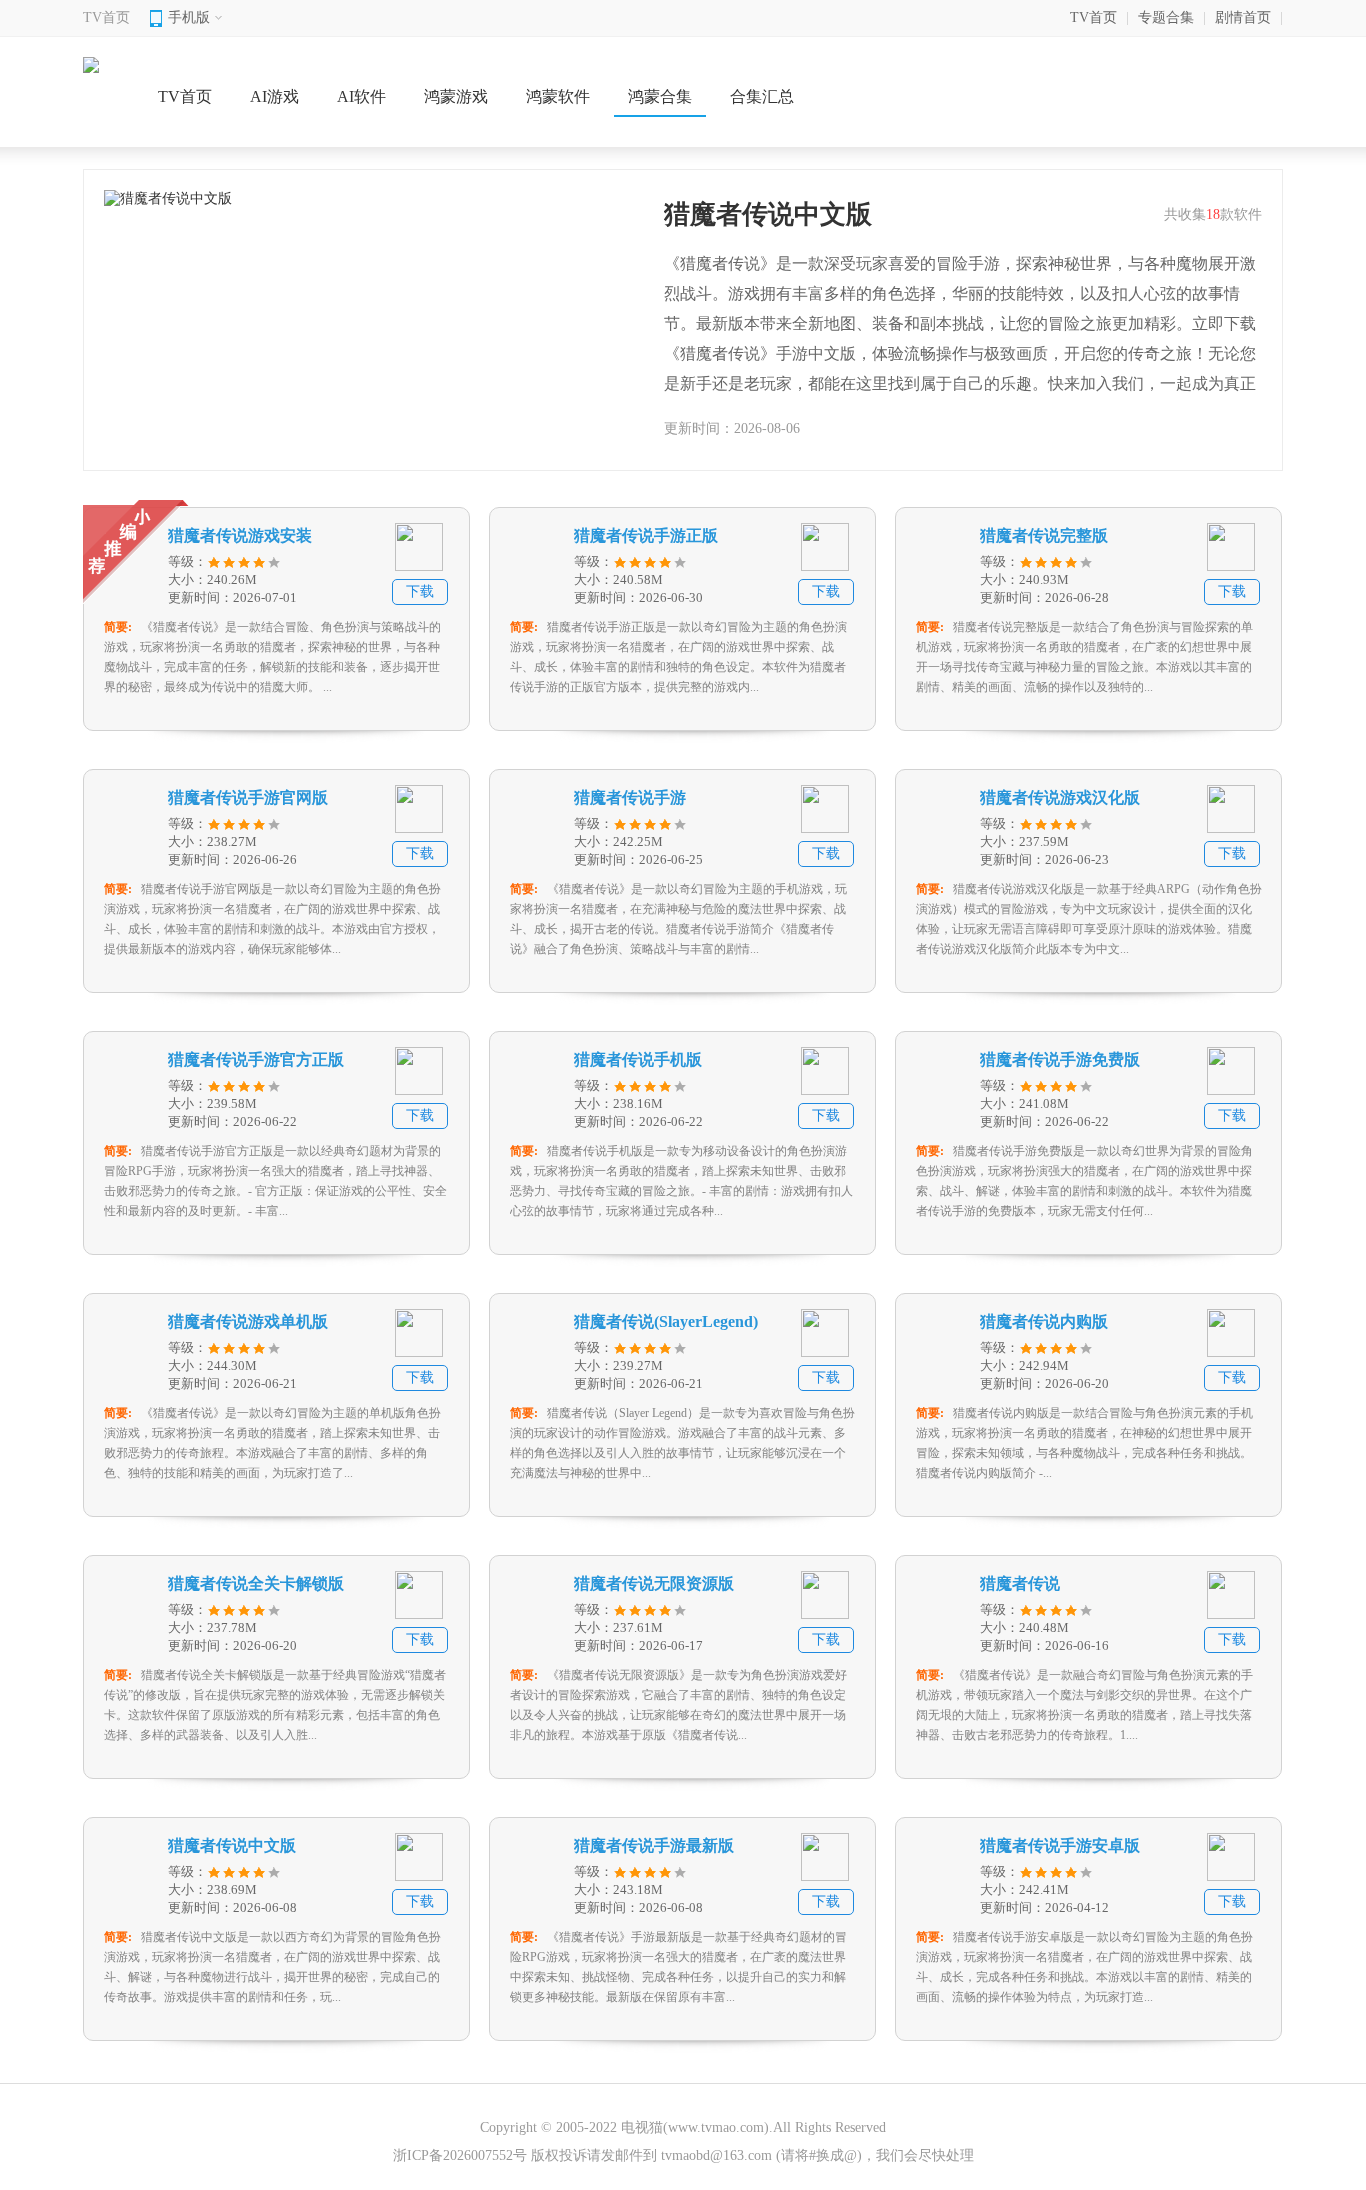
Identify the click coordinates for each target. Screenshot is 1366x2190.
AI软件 (361, 96)
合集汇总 (762, 96)
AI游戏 (274, 96)
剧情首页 (1243, 17)
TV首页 (106, 17)
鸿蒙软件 (558, 96)
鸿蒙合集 (660, 96)
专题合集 (1166, 17)
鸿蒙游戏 (456, 96)
